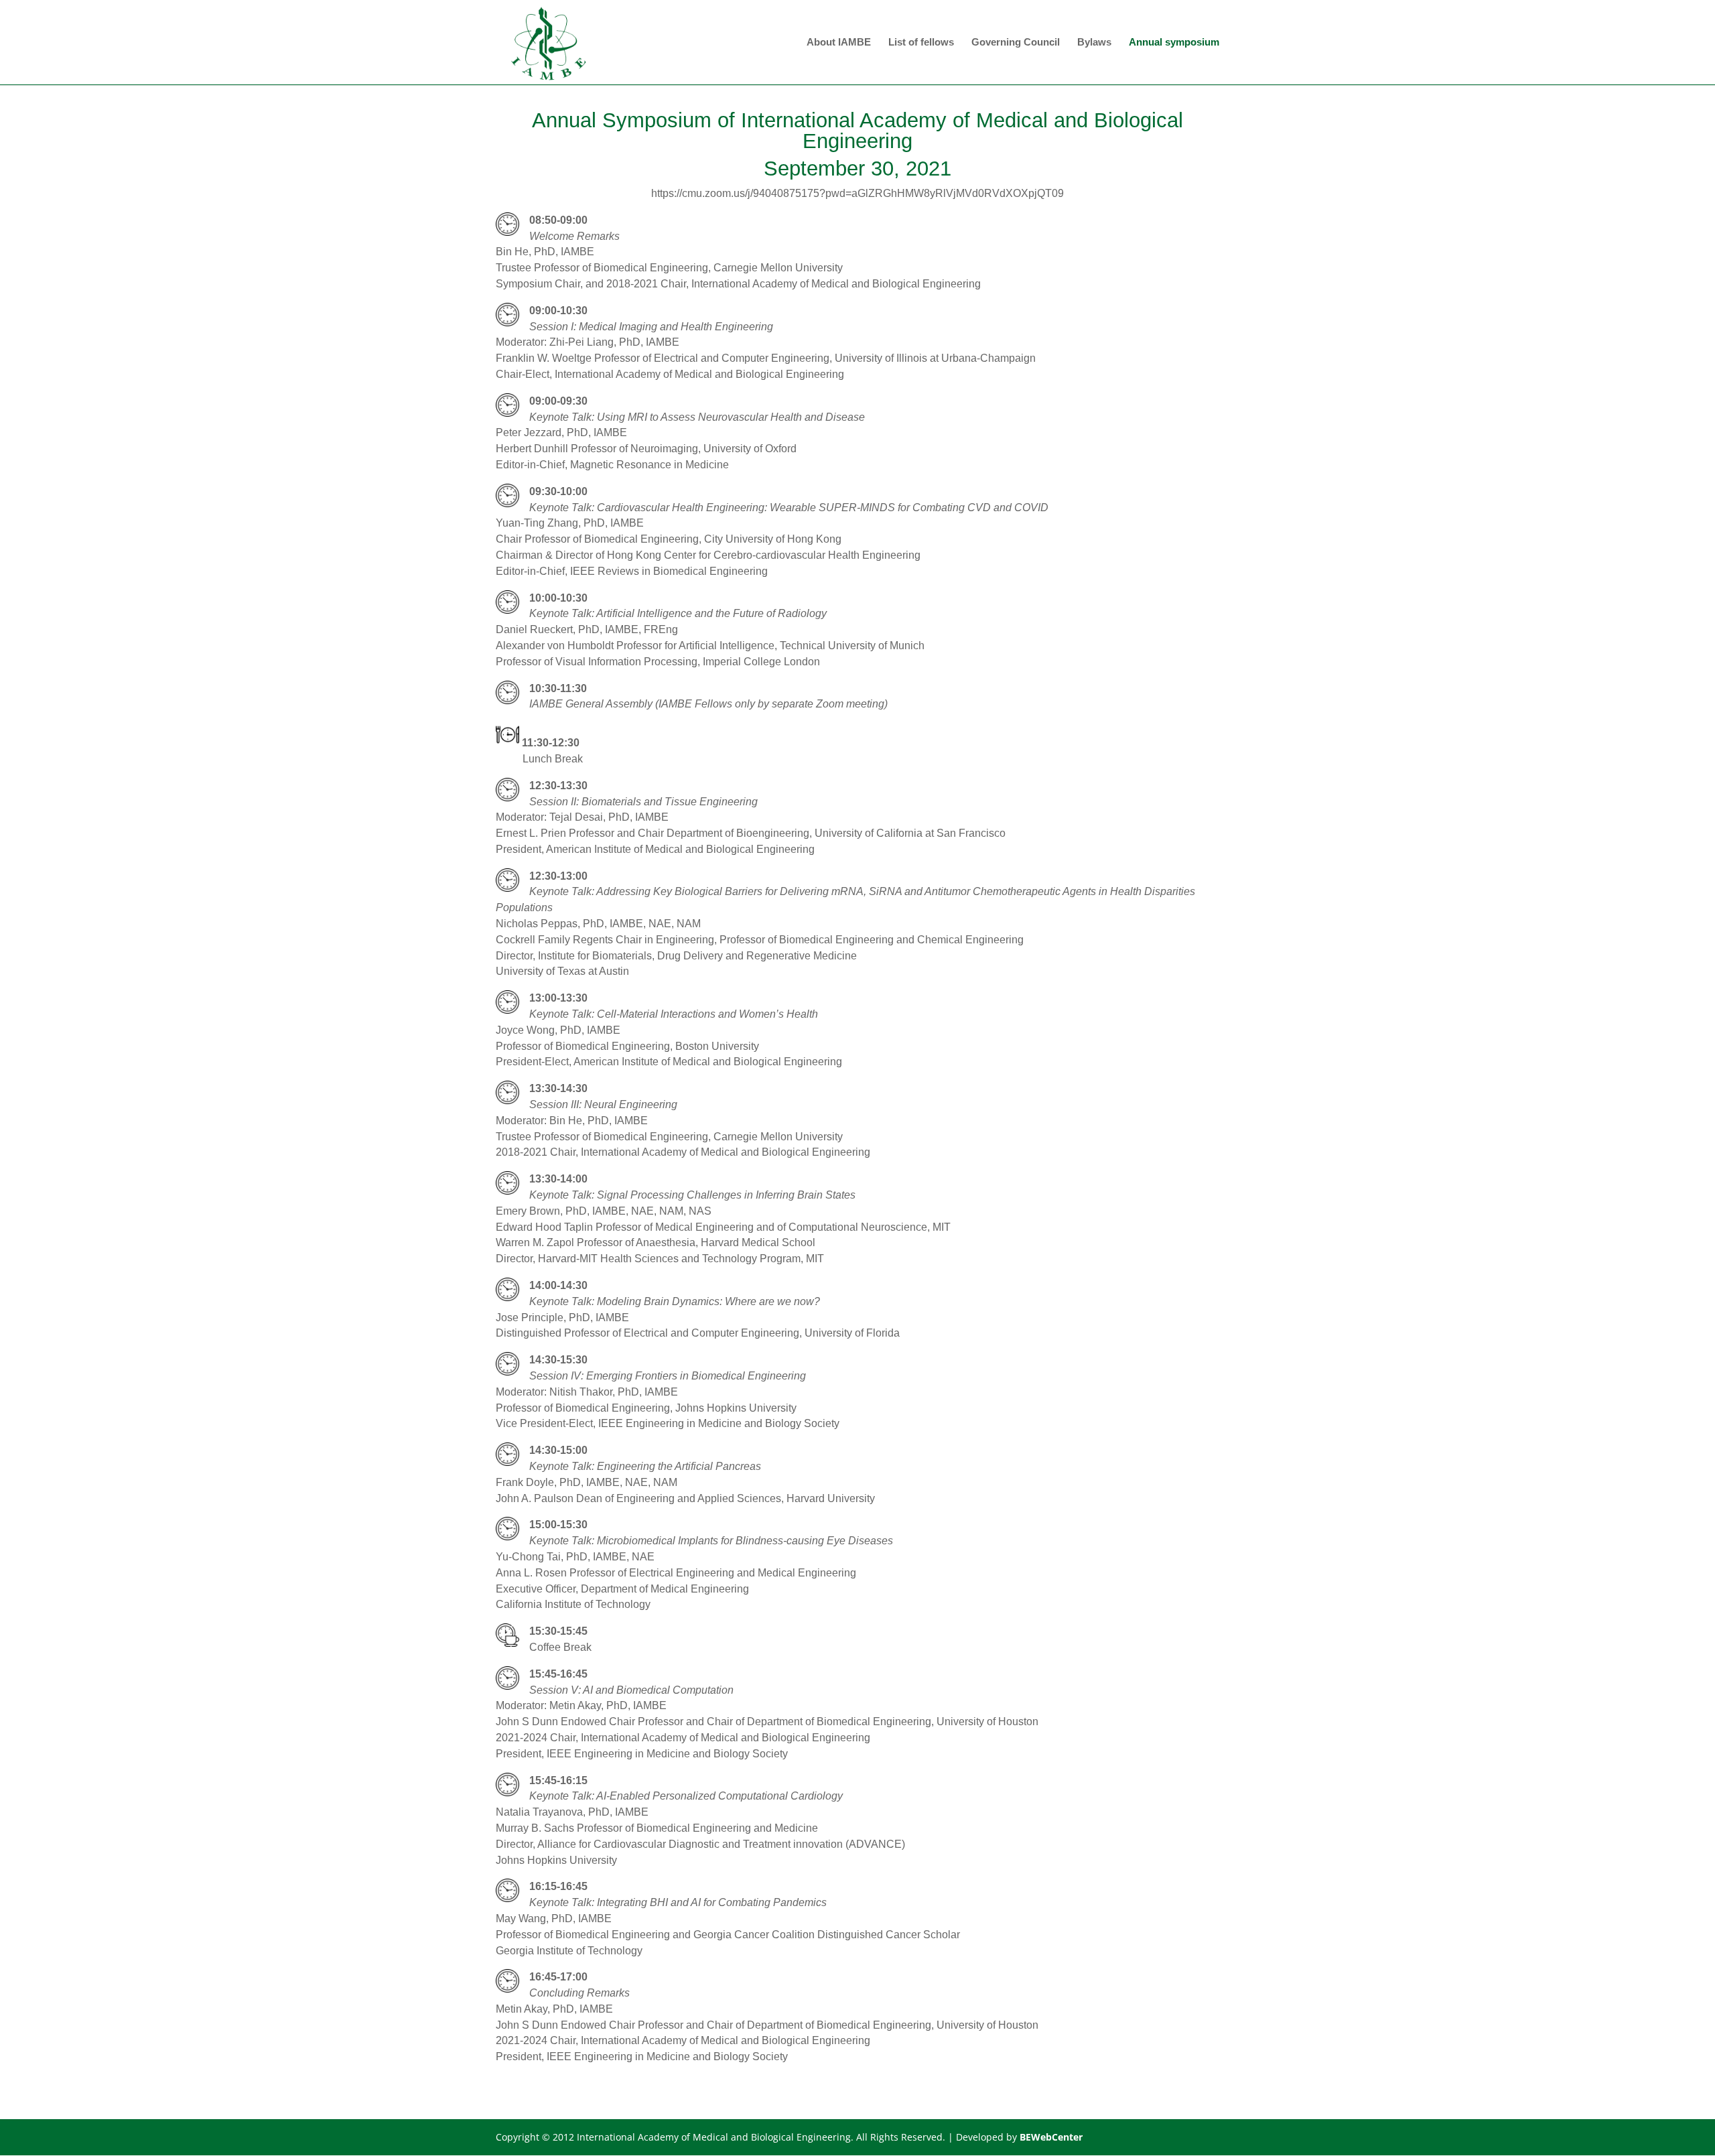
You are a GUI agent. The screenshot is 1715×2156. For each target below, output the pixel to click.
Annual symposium (1174, 43)
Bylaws (1094, 43)
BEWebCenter (1051, 2137)
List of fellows (921, 43)
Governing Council (1016, 43)
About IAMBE (839, 43)
